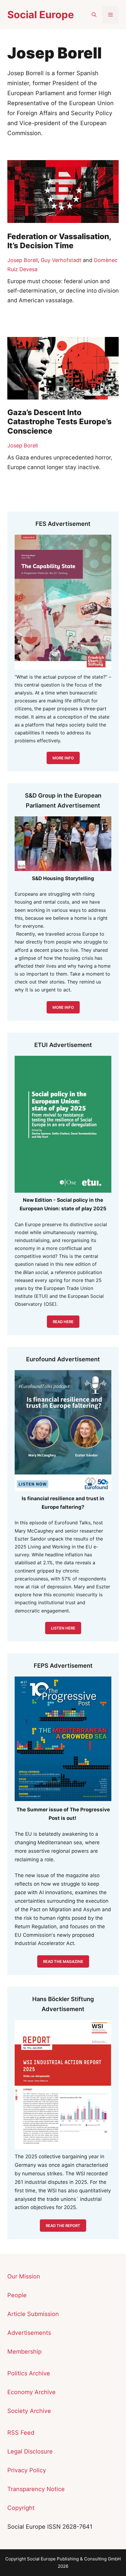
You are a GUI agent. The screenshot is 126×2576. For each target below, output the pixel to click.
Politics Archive (29, 2373)
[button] (94, 15)
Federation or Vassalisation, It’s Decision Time (59, 241)
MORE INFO (63, 1007)
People (17, 2295)
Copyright (21, 2508)
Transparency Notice (36, 2489)
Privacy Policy (27, 2470)
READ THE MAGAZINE (63, 1961)
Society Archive (29, 2411)
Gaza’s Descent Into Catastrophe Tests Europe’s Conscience (59, 421)
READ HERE (63, 1322)
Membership (24, 2352)
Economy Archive (31, 2392)
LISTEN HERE (63, 1628)
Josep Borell (23, 260)
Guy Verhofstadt (61, 260)
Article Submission (33, 2314)
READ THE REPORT (63, 2226)
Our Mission (24, 2276)
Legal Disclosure (30, 2451)
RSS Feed (21, 2433)
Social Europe (41, 15)
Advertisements (29, 2333)
